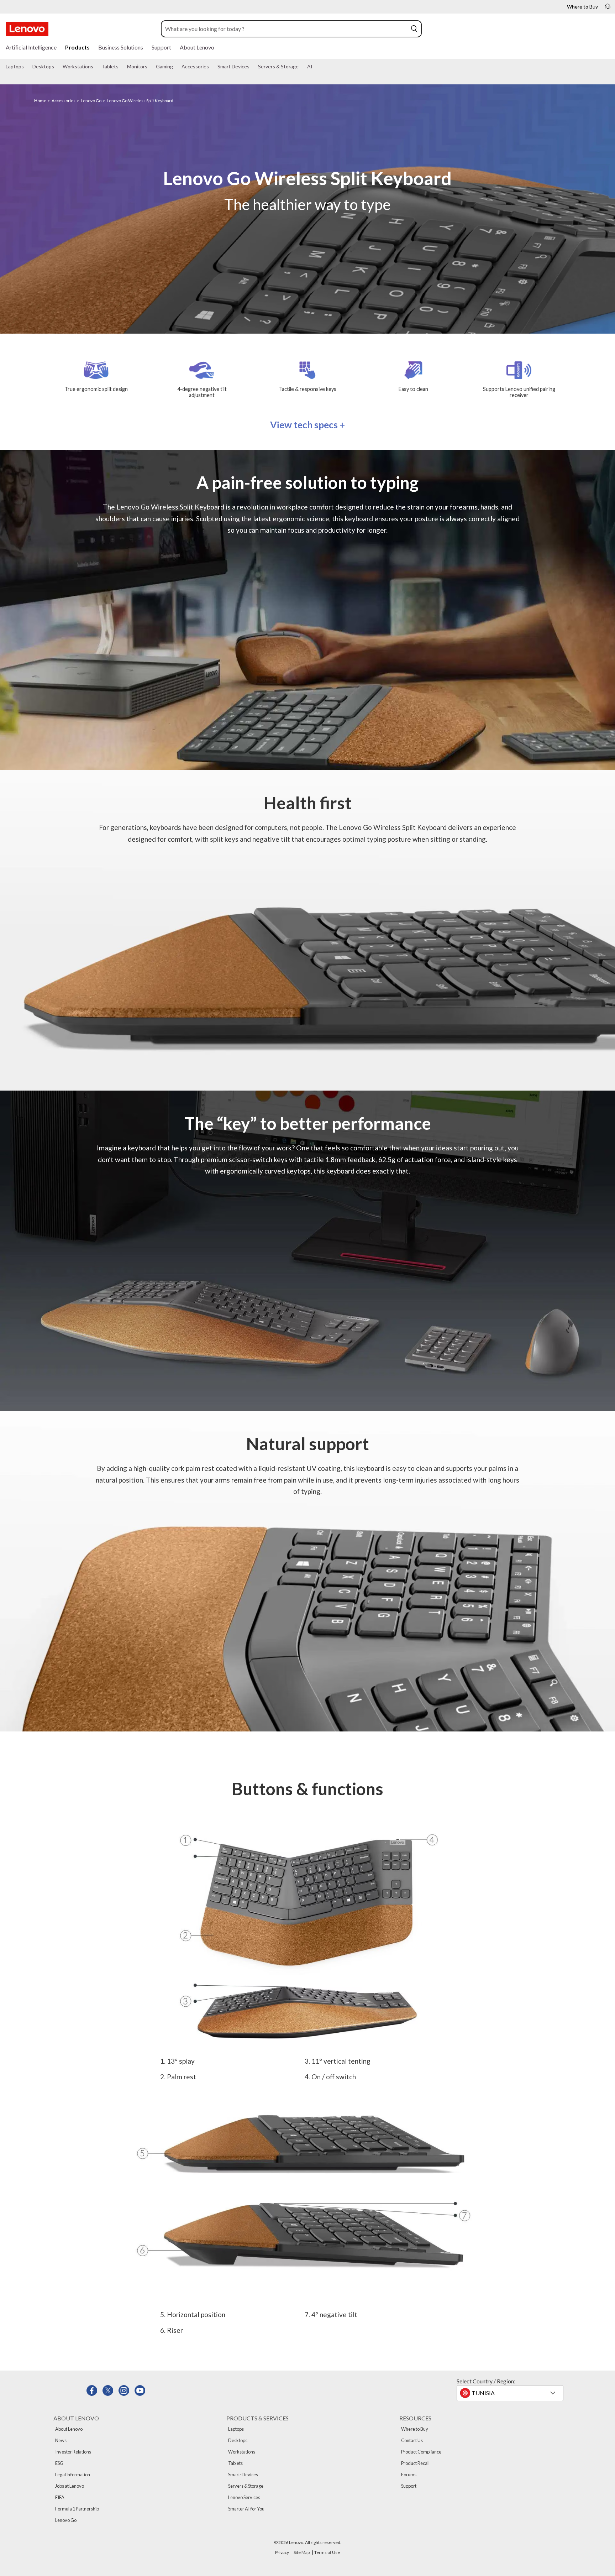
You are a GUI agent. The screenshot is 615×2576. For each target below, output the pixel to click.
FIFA (60, 2497)
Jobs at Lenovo (70, 2486)
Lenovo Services (244, 2497)
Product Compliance (421, 2452)
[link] (608, 9)
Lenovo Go (91, 101)
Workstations (242, 2452)
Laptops (236, 2429)
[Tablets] (121, 67)
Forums (409, 2475)
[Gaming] (176, 67)
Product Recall (415, 2463)
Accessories (64, 101)
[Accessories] (212, 67)
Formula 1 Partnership (77, 2509)
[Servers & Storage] (301, 67)
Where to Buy (415, 2429)
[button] (414, 29)
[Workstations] (96, 67)
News (61, 2440)
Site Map (302, 2552)
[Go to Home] (27, 29)
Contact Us (412, 2440)
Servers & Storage (246, 2486)
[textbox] (511, 2393)
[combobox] (285, 29)
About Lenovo (69, 2429)
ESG (59, 2463)
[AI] (315, 67)
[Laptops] (27, 67)
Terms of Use (327, 2552)
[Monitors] (150, 67)
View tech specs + (307, 425)
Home (40, 101)
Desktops (238, 2440)
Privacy (282, 2552)
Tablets (235, 2463)
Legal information (73, 2475)
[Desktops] (57, 67)
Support (409, 2486)
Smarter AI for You (246, 2509)
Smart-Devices (243, 2475)
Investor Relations (73, 2452)
